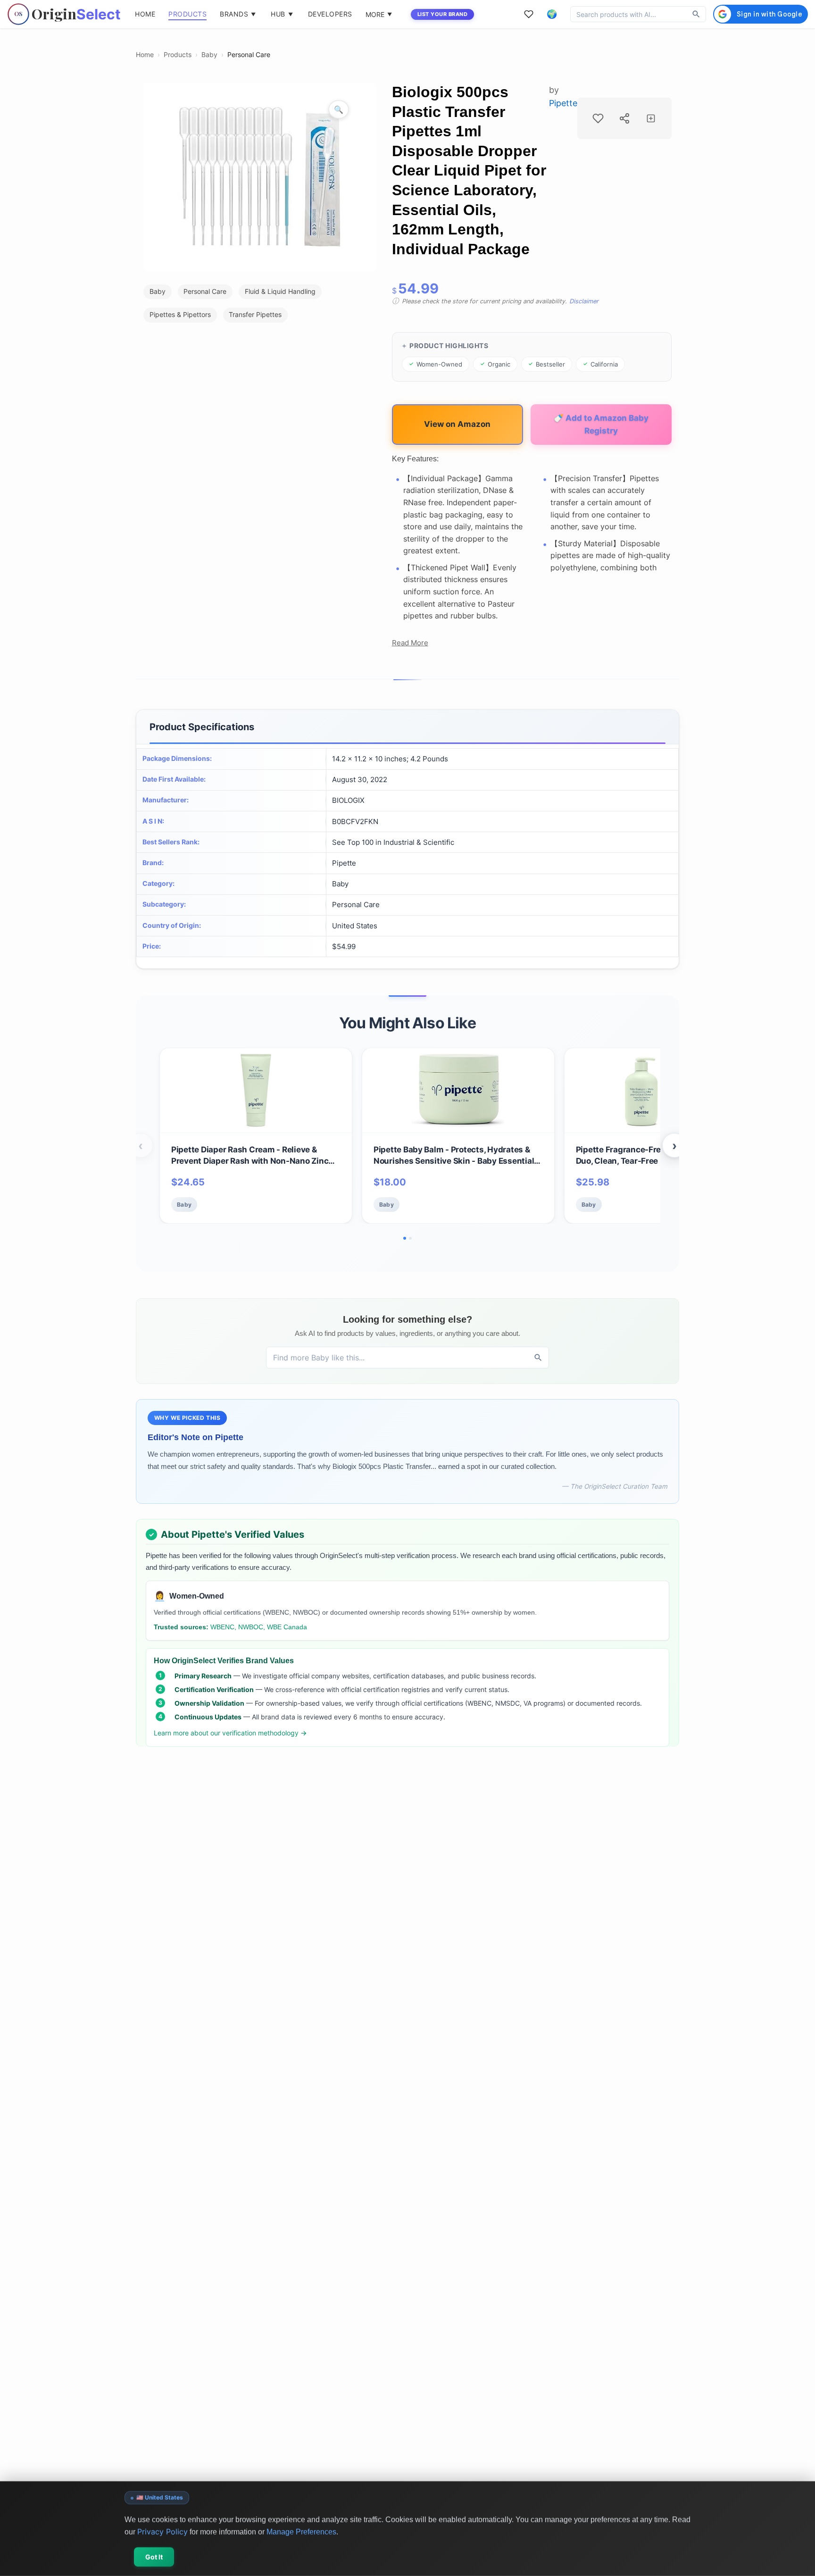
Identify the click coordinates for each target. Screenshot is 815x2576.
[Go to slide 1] (405, 1238)
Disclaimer (584, 301)
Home (145, 54)
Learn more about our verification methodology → (230, 1733)
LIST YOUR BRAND (443, 14)
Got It (154, 2557)
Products (178, 54)
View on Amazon (457, 424)
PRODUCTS (187, 14)
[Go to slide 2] (410, 1238)
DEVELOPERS (330, 14)
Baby (209, 54)
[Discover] (696, 14)
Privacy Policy (162, 2531)
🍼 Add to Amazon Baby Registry (601, 424)
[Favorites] (529, 14)
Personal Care (249, 54)
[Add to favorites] (598, 118)
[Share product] (624, 118)
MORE (379, 14)
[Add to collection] (651, 118)
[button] (552, 14)
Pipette (563, 103)
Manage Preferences (301, 2531)
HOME (145, 14)
